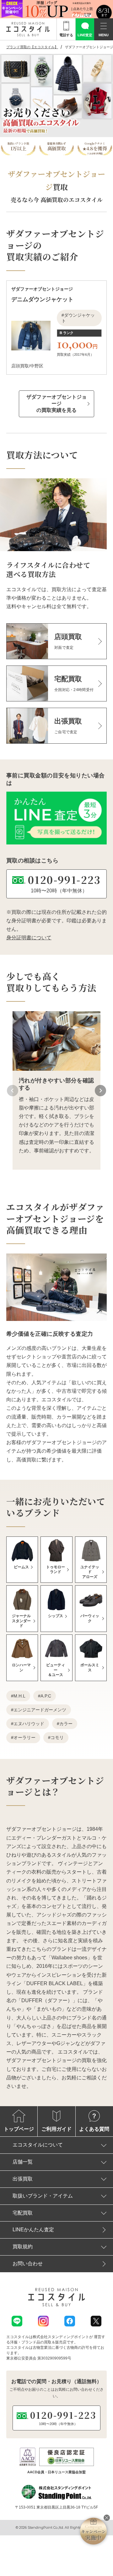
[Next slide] (100, 1091)
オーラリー (24, 1738)
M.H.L (19, 1696)
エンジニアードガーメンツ (40, 1710)
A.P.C (46, 1696)
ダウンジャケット (78, 318)
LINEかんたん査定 (33, 2230)
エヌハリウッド (29, 1724)
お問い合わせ (28, 2264)
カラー (66, 1724)
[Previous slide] (13, 1091)
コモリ (57, 1738)
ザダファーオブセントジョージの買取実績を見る (56, 403)
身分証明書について (29, 938)
